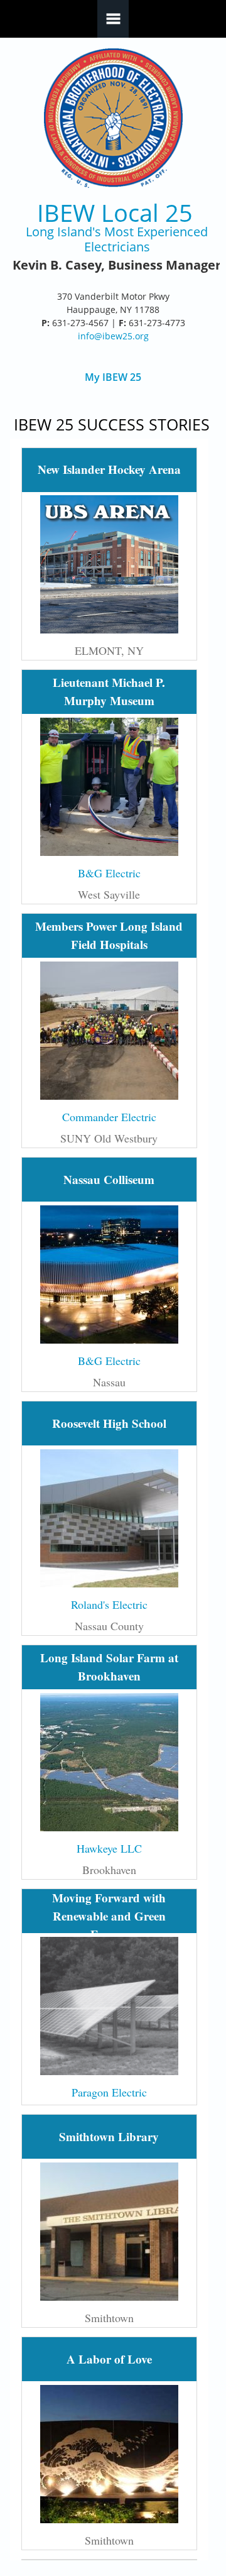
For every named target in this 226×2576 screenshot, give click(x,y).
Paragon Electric (109, 2092)
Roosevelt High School (109, 1423)
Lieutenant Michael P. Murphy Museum (109, 691)
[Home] (113, 118)
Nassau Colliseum (109, 1179)
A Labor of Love (109, 2359)
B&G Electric (109, 873)
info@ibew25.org (113, 336)
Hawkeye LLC (109, 1848)
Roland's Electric (109, 1604)
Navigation (113, 19)
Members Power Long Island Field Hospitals (109, 935)
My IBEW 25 (113, 377)
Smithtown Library (109, 2136)
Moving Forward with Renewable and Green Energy (109, 1916)
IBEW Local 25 (115, 213)
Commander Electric (109, 1117)
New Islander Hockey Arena (109, 469)
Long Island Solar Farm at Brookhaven (109, 1667)
